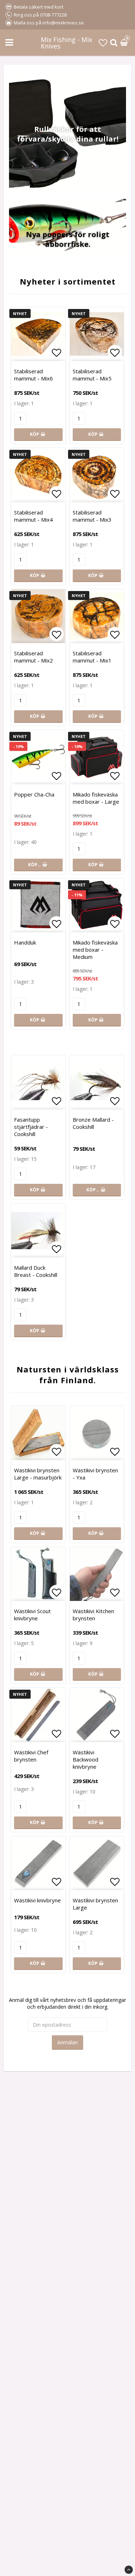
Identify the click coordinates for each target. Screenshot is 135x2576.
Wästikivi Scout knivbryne (32, 1615)
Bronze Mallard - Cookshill (93, 1123)
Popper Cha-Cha (34, 794)
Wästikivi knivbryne (37, 1900)
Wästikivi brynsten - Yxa (95, 1474)
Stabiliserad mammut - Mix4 (33, 516)
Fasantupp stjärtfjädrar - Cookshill (31, 1127)
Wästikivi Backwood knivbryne (85, 1759)
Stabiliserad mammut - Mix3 (92, 516)
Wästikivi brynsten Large (95, 1904)
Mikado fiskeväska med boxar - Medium (95, 950)
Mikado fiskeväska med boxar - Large (96, 798)
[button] (103, 43)
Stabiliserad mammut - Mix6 (33, 375)
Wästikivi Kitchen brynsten (93, 1615)
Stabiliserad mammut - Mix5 (92, 375)
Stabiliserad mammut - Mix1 (92, 657)
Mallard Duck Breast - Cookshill (36, 1271)
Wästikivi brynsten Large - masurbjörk (38, 1474)
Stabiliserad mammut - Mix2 (33, 657)
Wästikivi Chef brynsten (31, 1756)
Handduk (25, 942)
